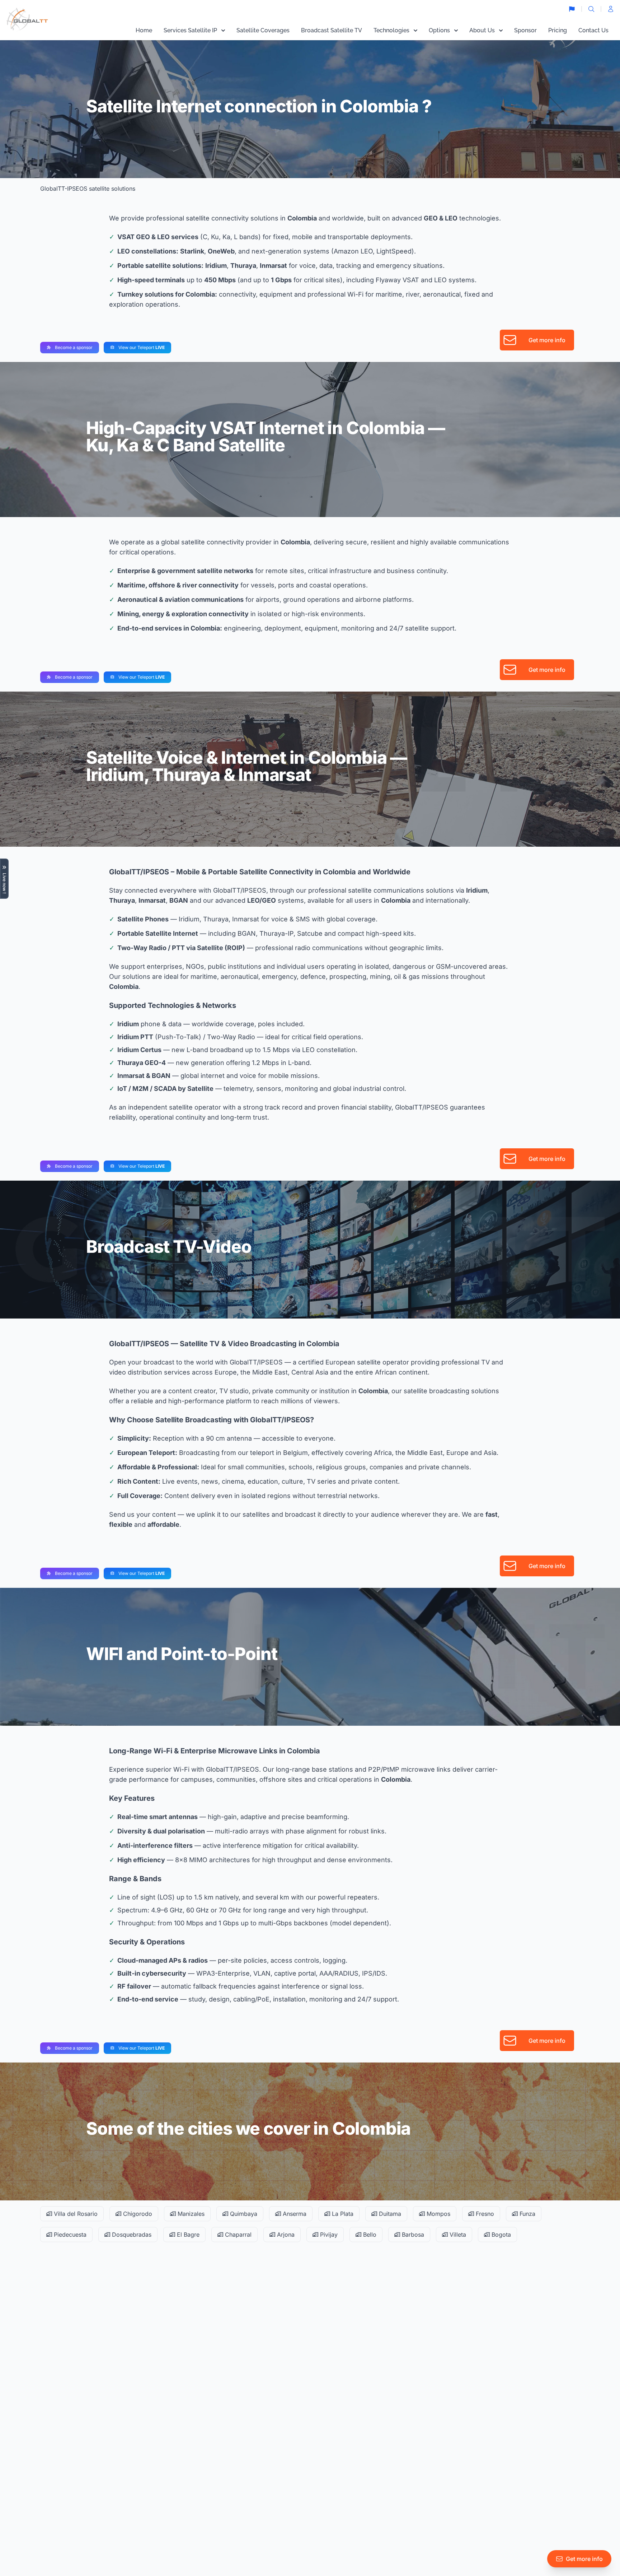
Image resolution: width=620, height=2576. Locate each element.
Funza (527, 2214)
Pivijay (328, 2235)
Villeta (457, 2235)
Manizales (190, 2214)
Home (144, 30)
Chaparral (237, 2235)
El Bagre (187, 2235)
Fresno (484, 2214)
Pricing (558, 30)
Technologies (391, 30)
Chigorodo (137, 2214)
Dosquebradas (131, 2235)
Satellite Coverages (263, 30)
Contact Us (593, 30)
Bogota (500, 2235)
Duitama (389, 2214)
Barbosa (412, 2235)
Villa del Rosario (75, 2214)
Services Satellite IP (190, 30)
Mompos (438, 2214)
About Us (482, 30)
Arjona (285, 2235)
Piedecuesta (69, 2235)
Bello (369, 2235)
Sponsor (525, 30)
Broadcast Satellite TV (332, 30)
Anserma (294, 2214)
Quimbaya (243, 2214)
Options (439, 30)
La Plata (342, 2214)
